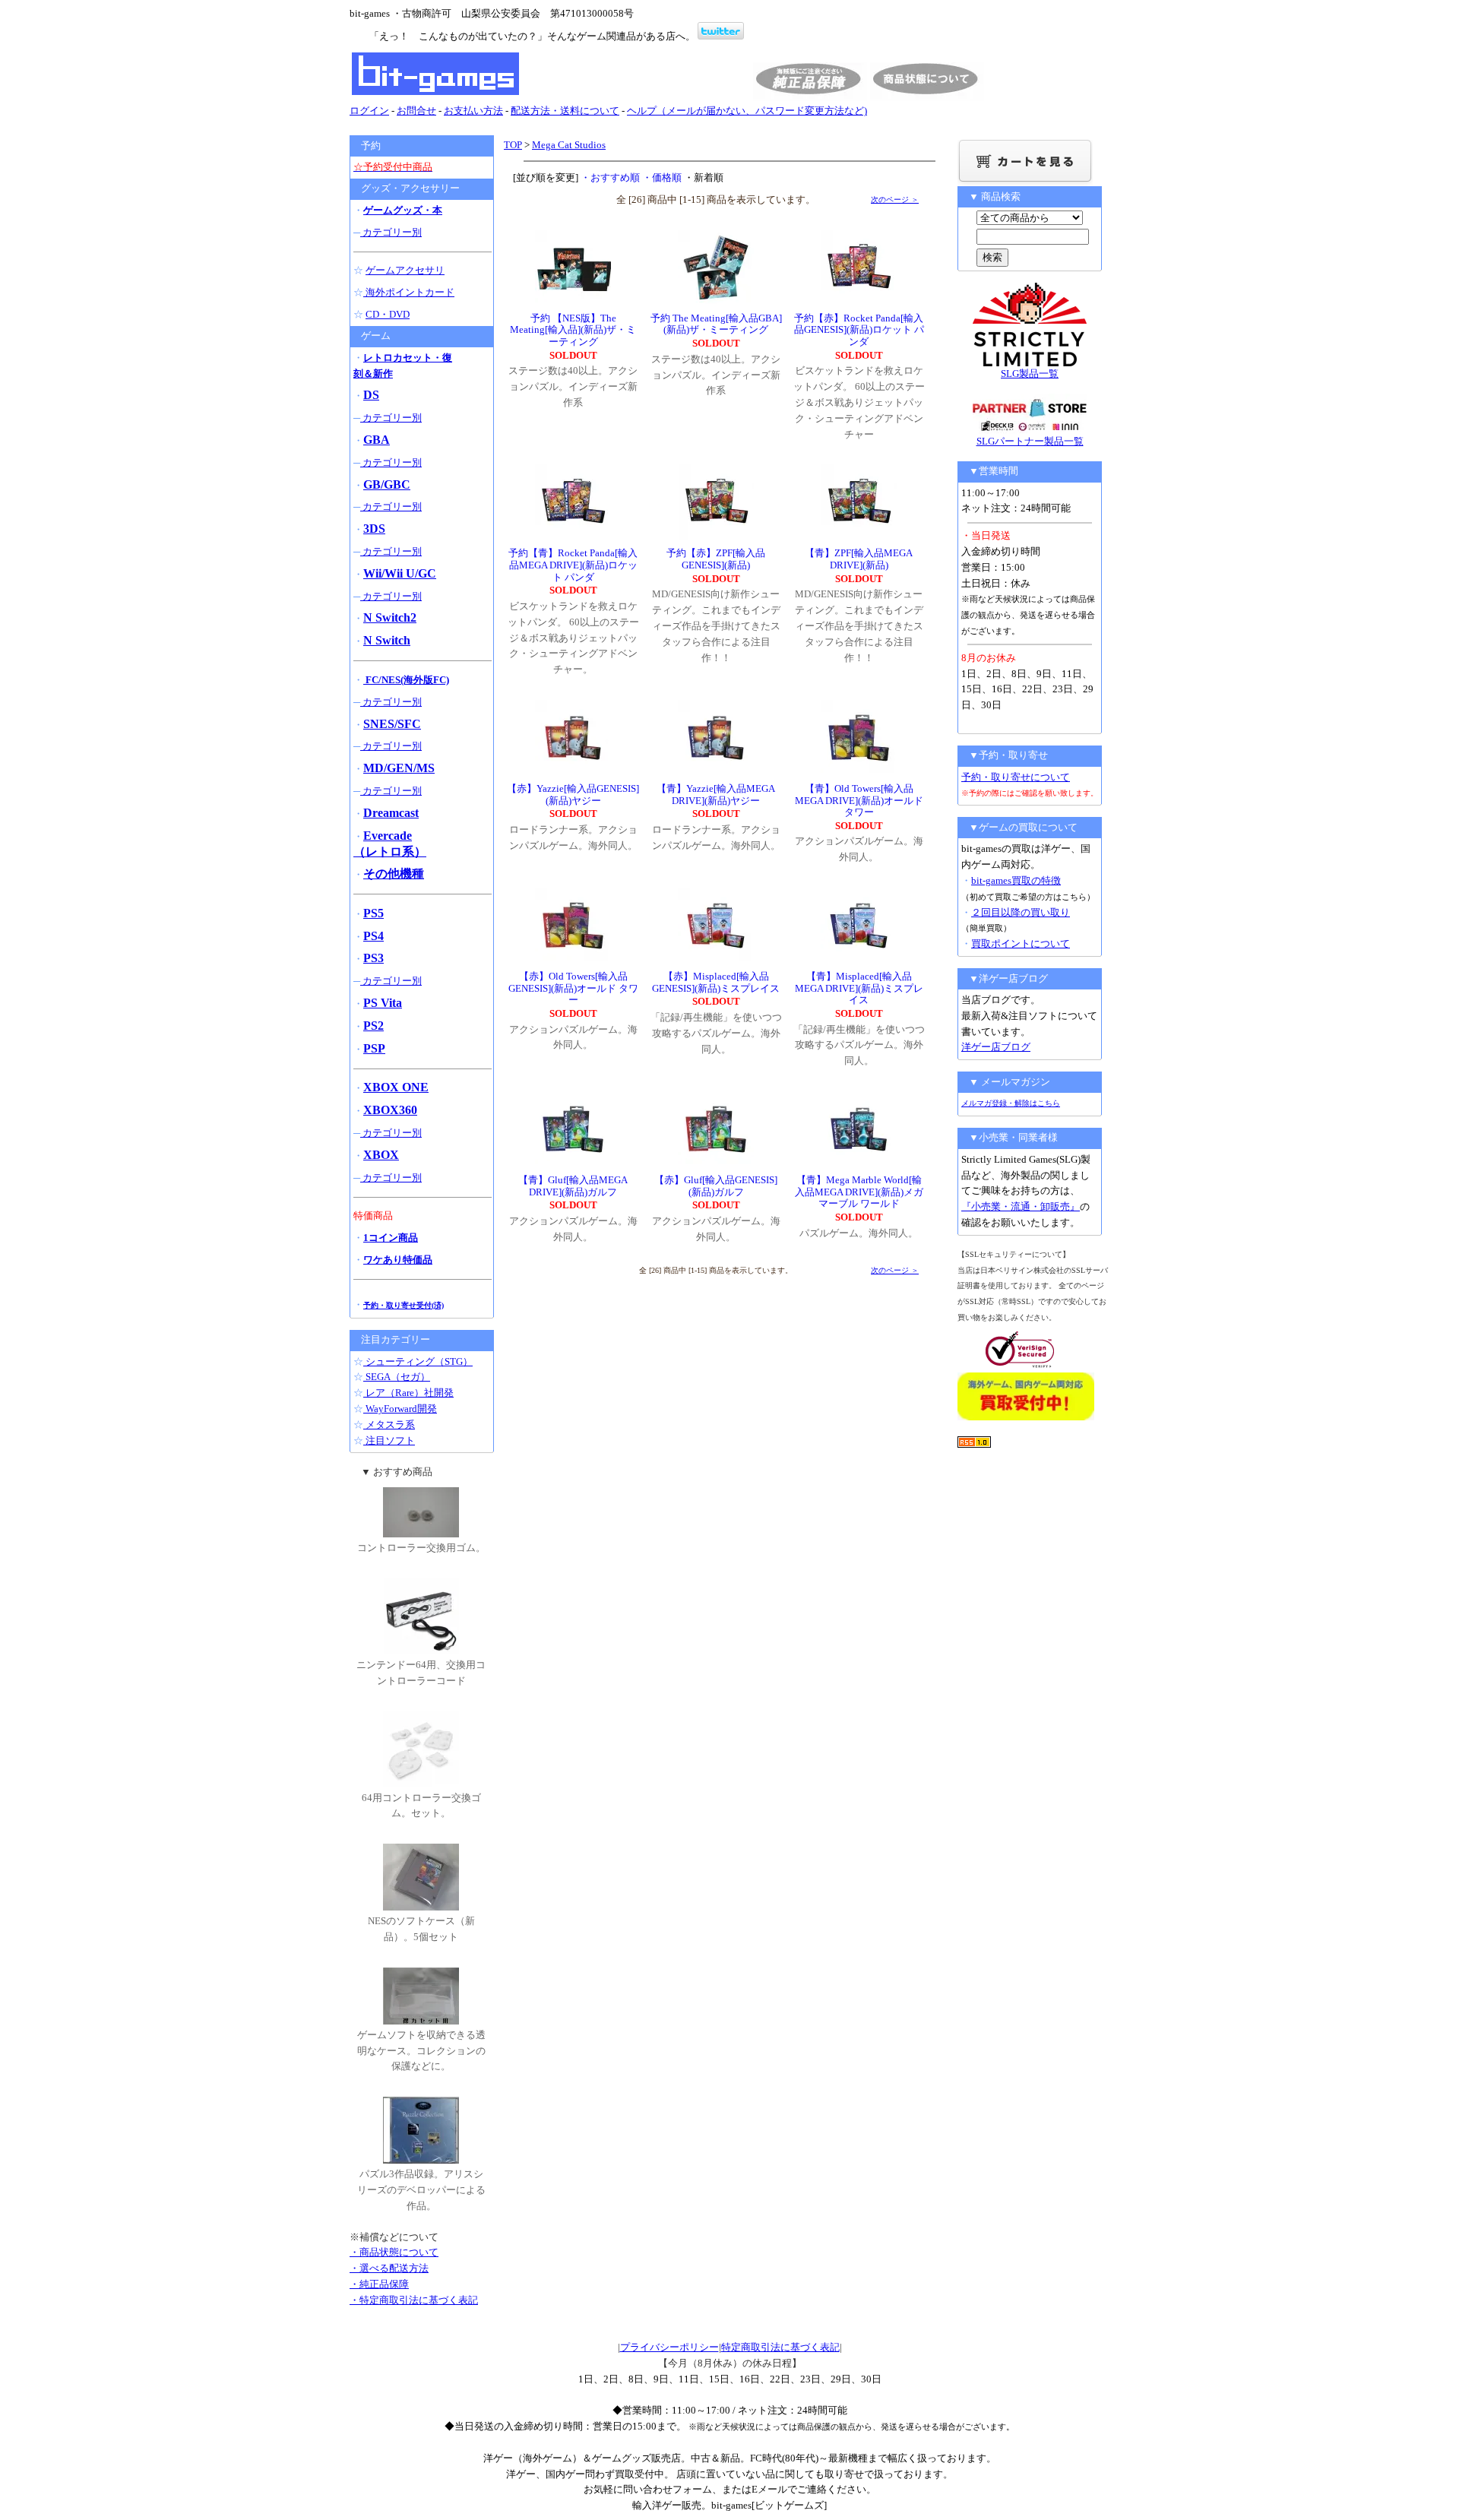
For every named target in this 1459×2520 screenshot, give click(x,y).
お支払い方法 (473, 111)
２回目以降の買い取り (1021, 912)
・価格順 (662, 177)
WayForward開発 (400, 1409)
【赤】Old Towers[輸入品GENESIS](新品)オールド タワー (573, 988)
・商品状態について (394, 2252)
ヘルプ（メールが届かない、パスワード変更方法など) (747, 111)
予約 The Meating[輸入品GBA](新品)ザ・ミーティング (716, 324)
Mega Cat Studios (569, 145)
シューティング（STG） (418, 1361)
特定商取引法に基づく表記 (780, 2347)
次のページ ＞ (895, 199)
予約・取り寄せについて (1016, 777)
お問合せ (416, 111)
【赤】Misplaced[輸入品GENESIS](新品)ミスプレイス (716, 982)
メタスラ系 (389, 1425)
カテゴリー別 (391, 232)
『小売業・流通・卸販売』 (1021, 1206)
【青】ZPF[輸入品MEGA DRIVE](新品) (859, 559)
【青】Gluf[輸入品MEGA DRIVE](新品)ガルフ (573, 1186)
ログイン (369, 111)
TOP (513, 145)
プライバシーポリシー (669, 2347)
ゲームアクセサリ (405, 270)
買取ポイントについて (1021, 943)
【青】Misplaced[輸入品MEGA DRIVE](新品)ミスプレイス (859, 988)
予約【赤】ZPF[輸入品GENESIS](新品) (716, 559)
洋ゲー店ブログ (996, 1047)
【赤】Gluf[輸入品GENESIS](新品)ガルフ (716, 1186)
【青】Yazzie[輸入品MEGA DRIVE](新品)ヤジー (716, 795)
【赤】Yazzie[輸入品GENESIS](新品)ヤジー (573, 795)
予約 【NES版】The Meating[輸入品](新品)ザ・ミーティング (573, 330)
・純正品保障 (379, 2284)
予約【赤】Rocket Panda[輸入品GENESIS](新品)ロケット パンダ (859, 330)
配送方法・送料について (565, 111)
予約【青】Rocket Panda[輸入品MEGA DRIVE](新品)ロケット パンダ (573, 565)
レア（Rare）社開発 (408, 1393)
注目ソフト (389, 1440)
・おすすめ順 (610, 177)
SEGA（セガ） (397, 1377)
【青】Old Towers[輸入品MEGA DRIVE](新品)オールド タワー (859, 800)
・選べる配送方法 (389, 2268)
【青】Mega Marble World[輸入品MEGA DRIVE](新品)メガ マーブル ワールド (859, 1192)
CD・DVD (388, 314)
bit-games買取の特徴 (1016, 880)
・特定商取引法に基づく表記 (414, 2300)
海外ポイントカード (409, 292)
